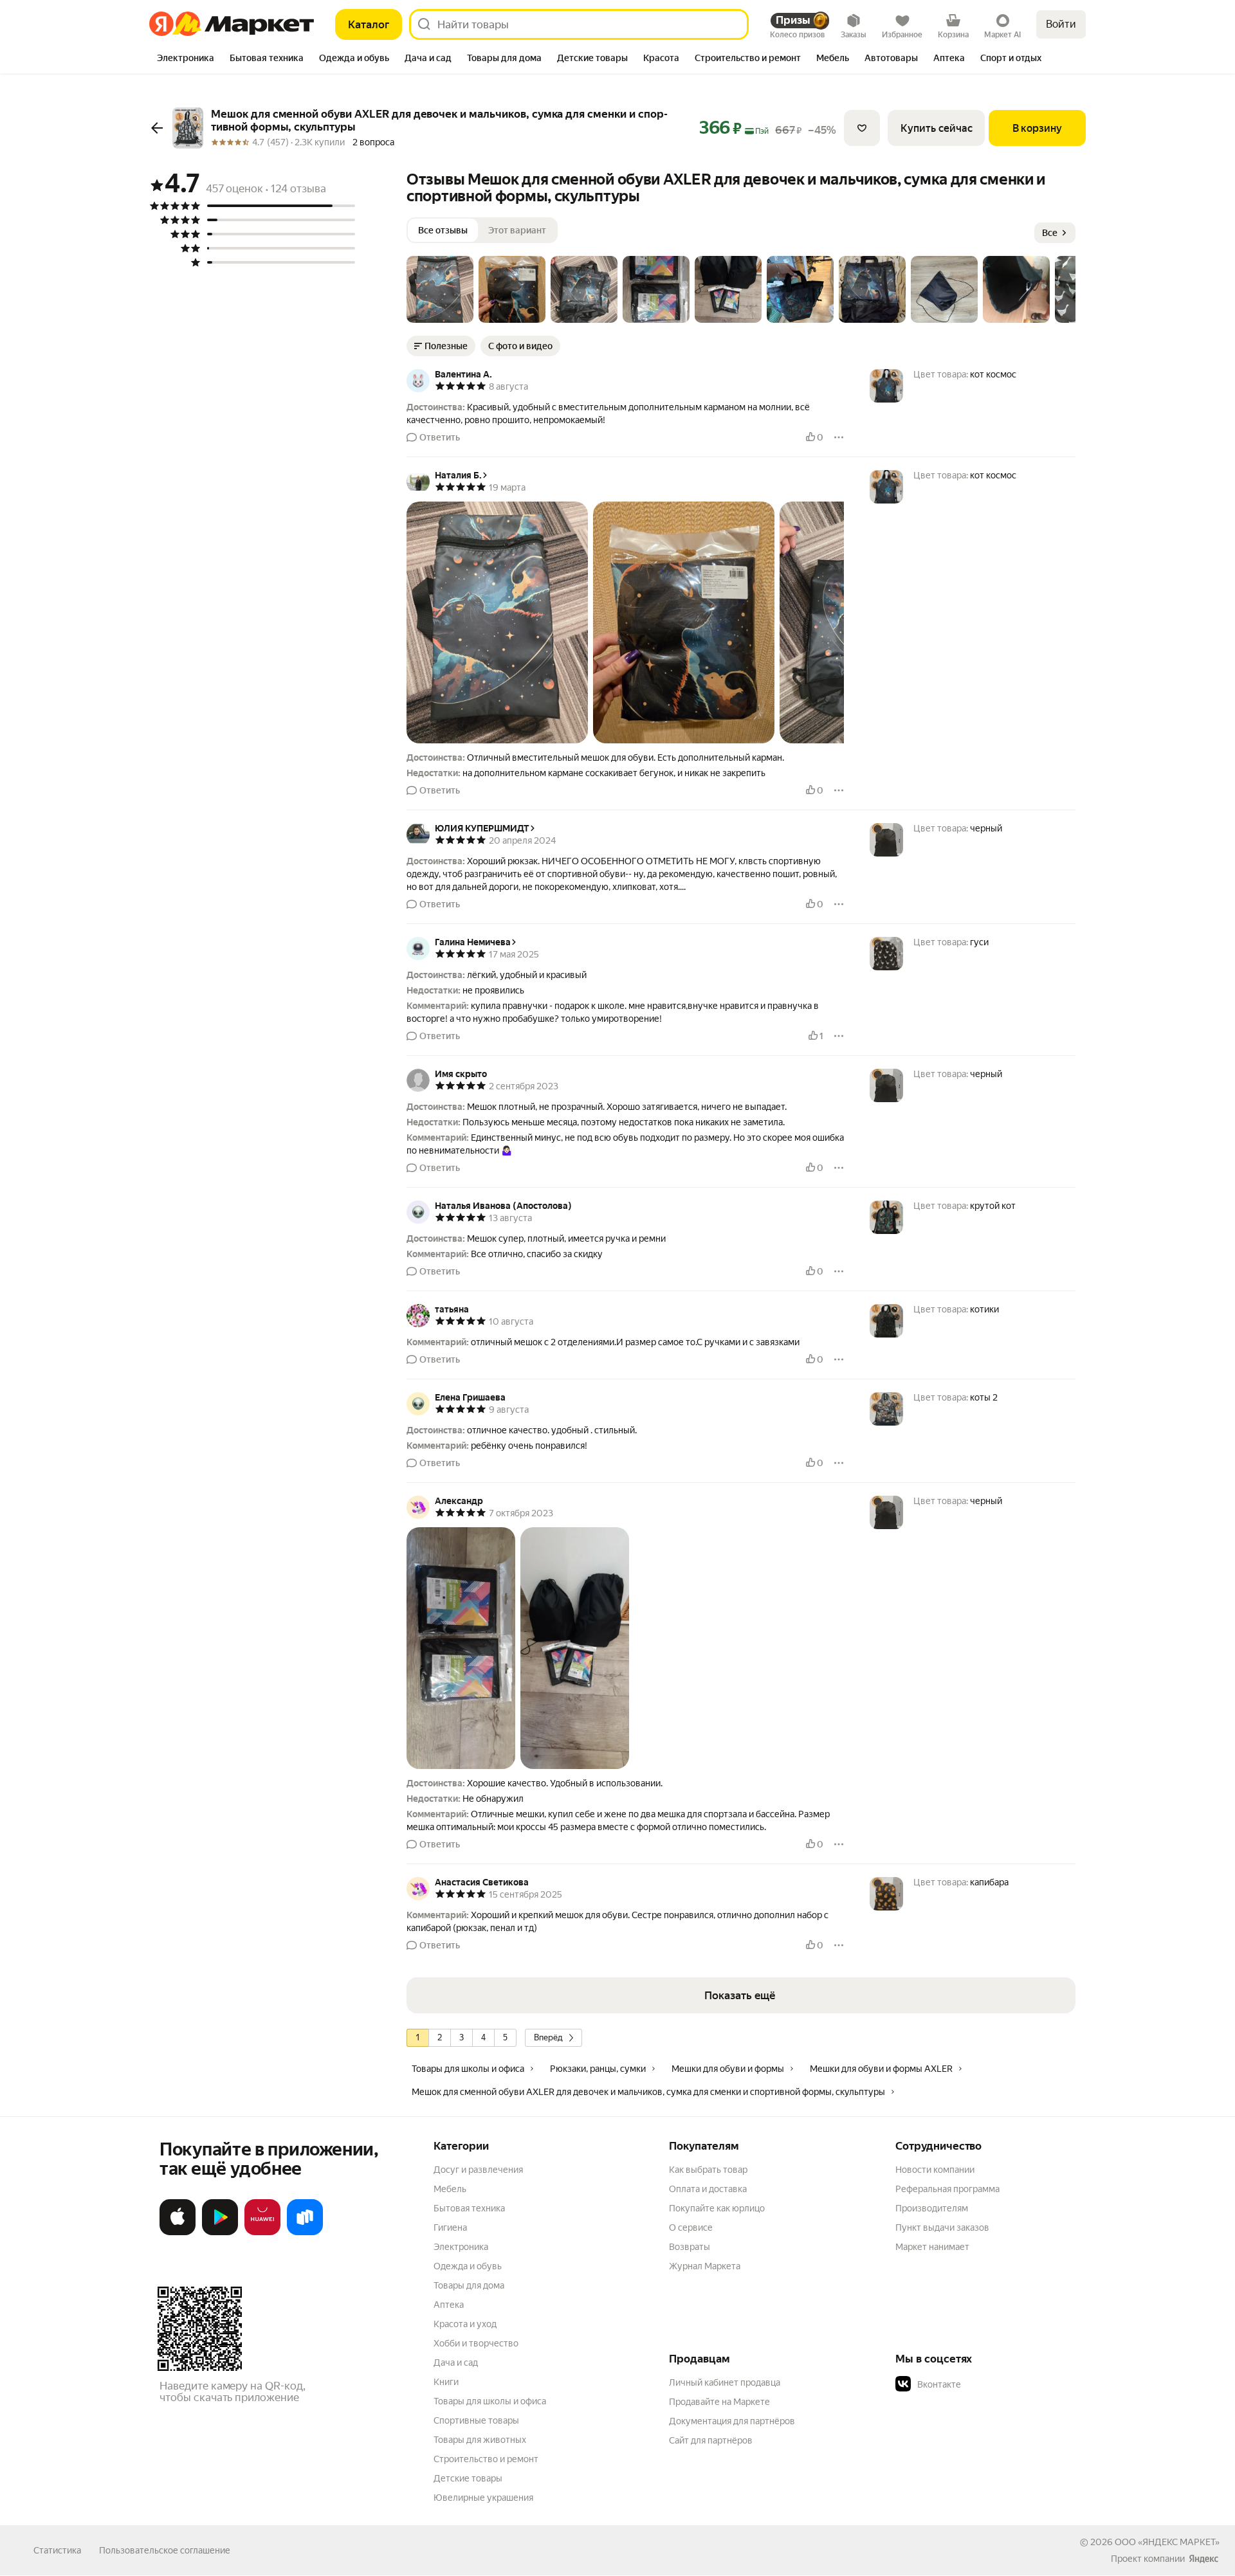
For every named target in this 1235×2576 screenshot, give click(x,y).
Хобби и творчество (476, 2343)
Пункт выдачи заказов (942, 2227)
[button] (440, 289)
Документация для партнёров (732, 2421)
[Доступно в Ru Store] (305, 2233)
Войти (1061, 24)
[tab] (186, 59)
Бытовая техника (469, 2208)
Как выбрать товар (708, 2170)
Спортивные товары (476, 2420)
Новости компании (935, 2170)
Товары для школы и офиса (490, 2401)
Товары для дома (469, 2285)
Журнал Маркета (705, 2266)
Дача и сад (456, 2363)
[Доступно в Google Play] (220, 2233)
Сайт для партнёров (711, 2440)
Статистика (57, 2550)
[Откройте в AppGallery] (262, 2233)
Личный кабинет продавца (725, 2382)
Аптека (449, 2305)
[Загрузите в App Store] (178, 2233)
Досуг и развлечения (478, 2170)
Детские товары (468, 2478)
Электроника (461, 2247)
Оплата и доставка (708, 2189)
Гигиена (450, 2227)
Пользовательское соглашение (165, 2550)
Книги (446, 2382)
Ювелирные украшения (483, 2498)
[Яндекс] (1203, 2559)
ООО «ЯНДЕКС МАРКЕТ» (1167, 2542)
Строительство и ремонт (486, 2459)
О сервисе (691, 2227)
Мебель (450, 2189)
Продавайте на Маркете (719, 2402)
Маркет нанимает (932, 2247)
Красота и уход (465, 2324)
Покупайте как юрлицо (717, 2208)
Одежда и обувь (468, 2266)
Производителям (932, 2208)
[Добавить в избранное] (862, 128)
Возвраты (690, 2247)
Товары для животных (480, 2440)
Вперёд (548, 2037)
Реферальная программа (947, 2189)
